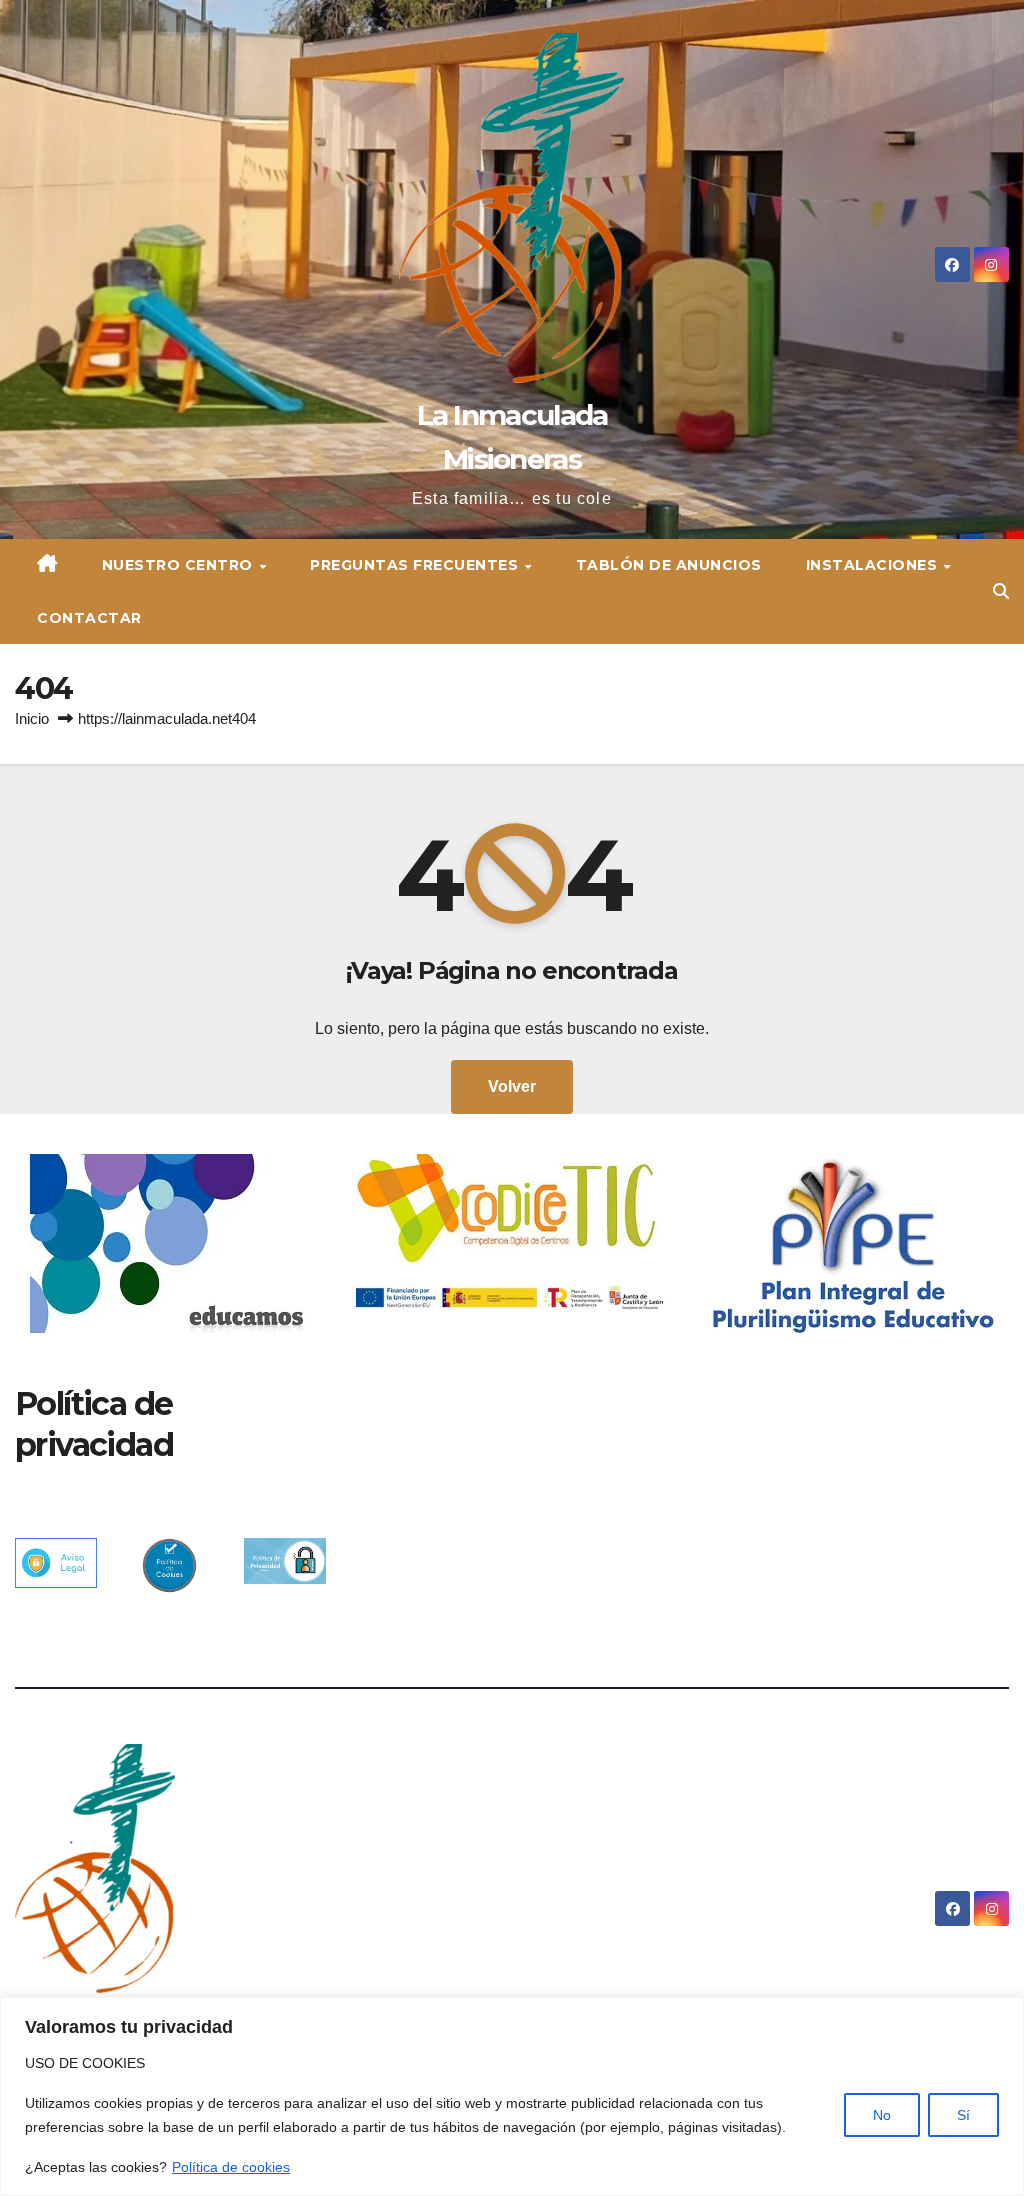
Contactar (89, 618)
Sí (963, 2115)
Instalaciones (874, 565)
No (882, 2115)
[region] (512, 2096)
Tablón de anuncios (669, 565)
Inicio (32, 718)
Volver (512, 1086)
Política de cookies (231, 2167)
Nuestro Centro (180, 565)
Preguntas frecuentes (416, 565)
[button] (1001, 591)
